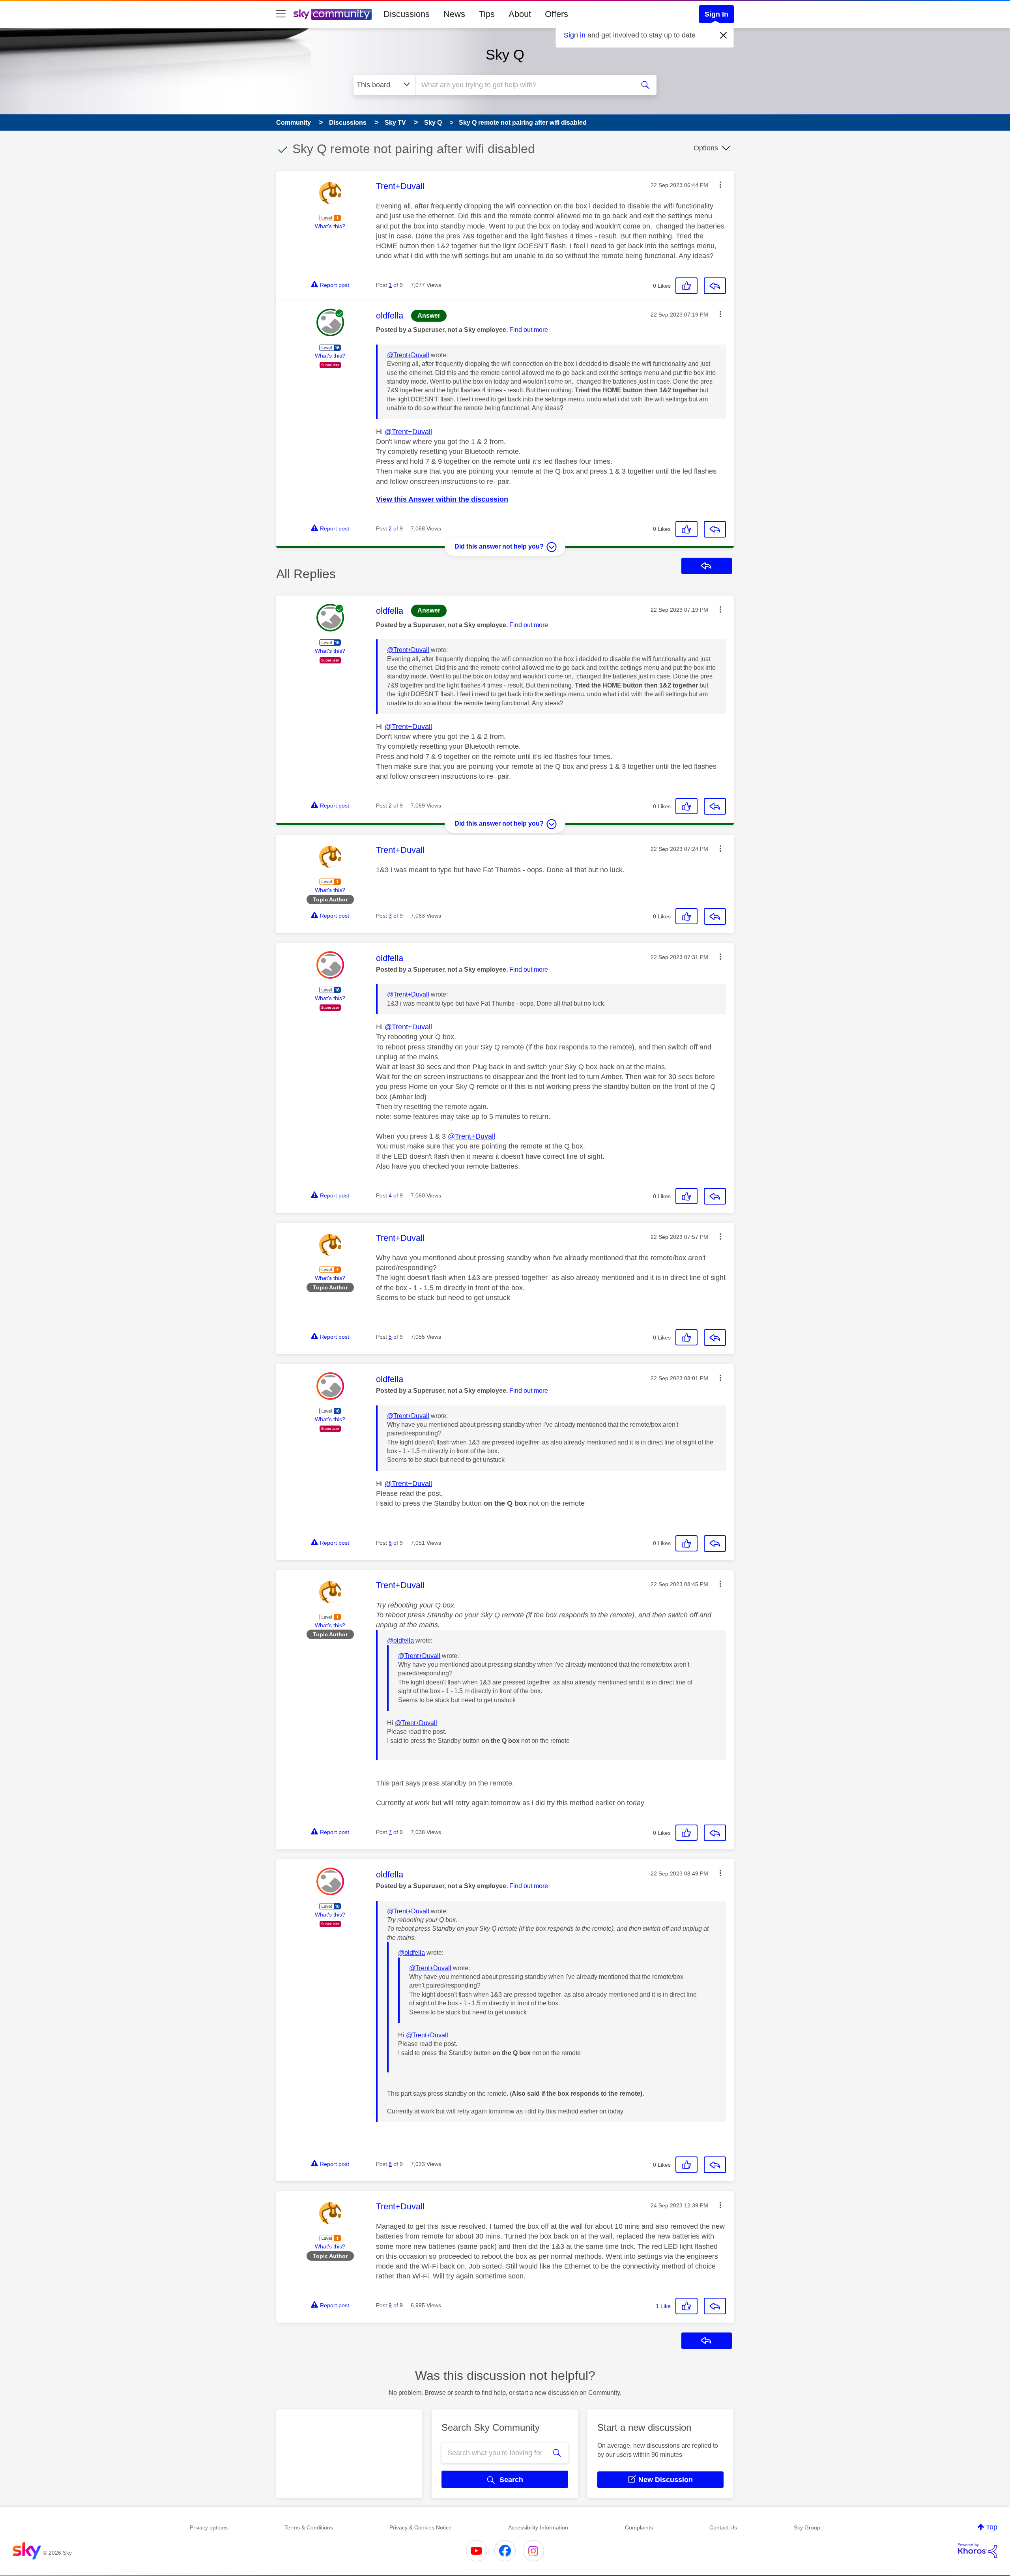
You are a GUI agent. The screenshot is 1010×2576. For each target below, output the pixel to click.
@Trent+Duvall (408, 355)
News (454, 14)
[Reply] (715, 286)
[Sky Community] (333, 14)
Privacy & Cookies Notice (421, 2527)
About (520, 14)
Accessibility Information (538, 2527)
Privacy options (209, 2527)
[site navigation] (281, 14)
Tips (487, 14)
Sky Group (807, 2527)
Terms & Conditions (309, 2527)
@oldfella (400, 1640)
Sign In (716, 14)
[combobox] (524, 85)
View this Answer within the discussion (442, 499)
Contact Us (723, 2527)
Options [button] (706, 148)
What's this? (330, 226)
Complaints (639, 2527)
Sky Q (505, 55)
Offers (556, 14)
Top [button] (992, 2527)
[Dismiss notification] (724, 36)
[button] (720, 185)
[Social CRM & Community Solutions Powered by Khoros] (978, 2551)
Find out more (529, 330)
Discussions (407, 14)
